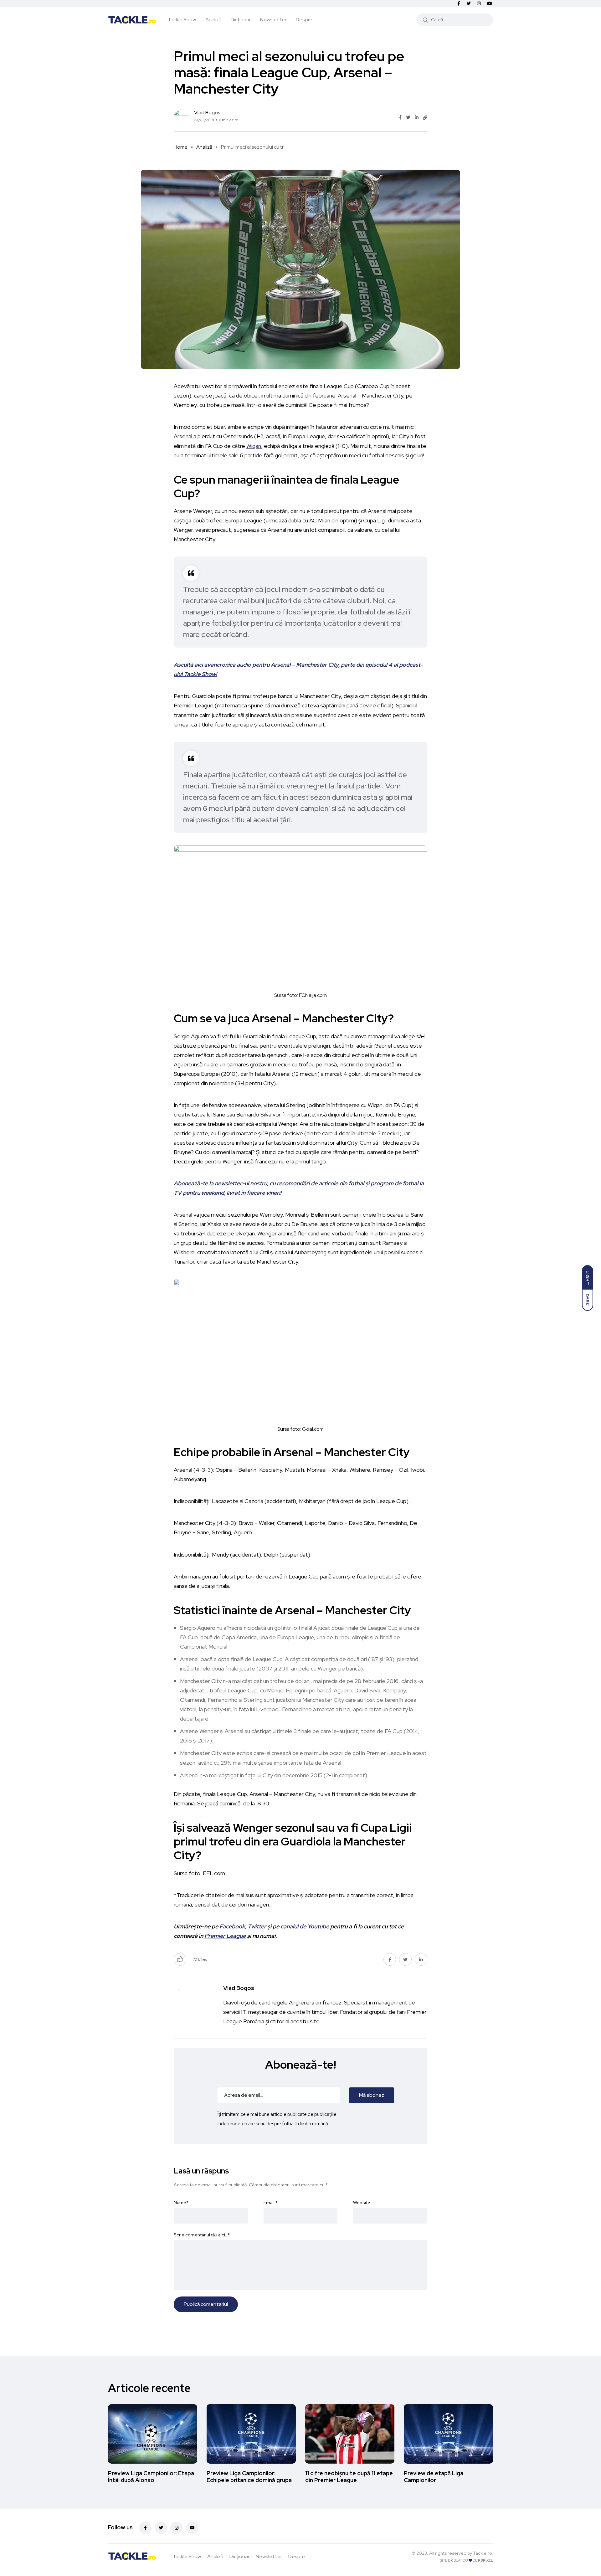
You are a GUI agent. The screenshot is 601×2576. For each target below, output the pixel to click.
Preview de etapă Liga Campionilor (434, 2477)
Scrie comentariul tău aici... (202, 2235)
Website (362, 2203)
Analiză (213, 20)
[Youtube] (192, 2528)
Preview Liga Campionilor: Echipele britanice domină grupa (249, 2477)
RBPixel (485, 2560)
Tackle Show (182, 20)
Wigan (254, 446)
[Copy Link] (425, 118)
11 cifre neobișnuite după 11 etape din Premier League (349, 2477)
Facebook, (233, 1926)
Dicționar (241, 20)
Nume (181, 2203)
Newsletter (273, 20)
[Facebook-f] (145, 2528)
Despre (304, 20)
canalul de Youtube (305, 1926)
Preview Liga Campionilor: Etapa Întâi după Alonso (151, 2477)
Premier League (225, 1936)
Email (271, 2203)
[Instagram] (177, 2528)
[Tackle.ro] (132, 19)
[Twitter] (161, 2528)
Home (181, 147)
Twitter (257, 1926)
